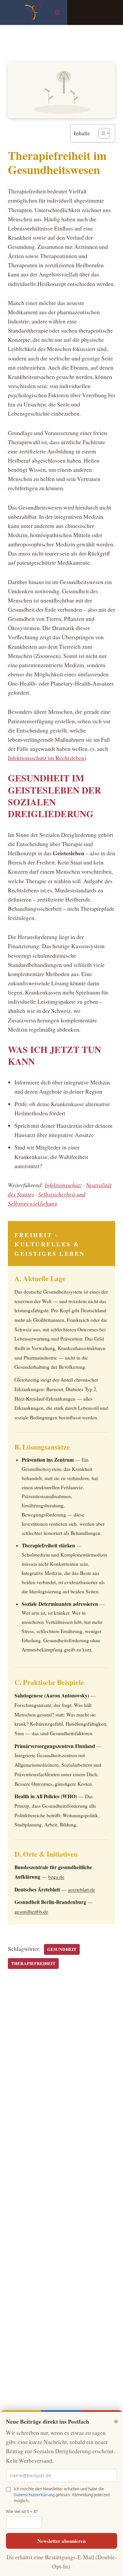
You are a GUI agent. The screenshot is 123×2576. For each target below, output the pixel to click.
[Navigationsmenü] (57, 12)
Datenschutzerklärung (34, 2495)
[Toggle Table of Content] (101, 133)
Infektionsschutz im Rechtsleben (46, 758)
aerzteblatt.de (82, 1889)
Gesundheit (62, 1949)
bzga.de (56, 1877)
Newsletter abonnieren (61, 2541)
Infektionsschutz (63, 1185)
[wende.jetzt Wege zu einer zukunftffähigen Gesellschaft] (34, 12)
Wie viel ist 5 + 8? (22, 2511)
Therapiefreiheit (33, 1963)
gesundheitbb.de (31, 1911)
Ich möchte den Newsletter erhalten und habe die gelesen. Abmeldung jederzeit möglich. (62, 2495)
